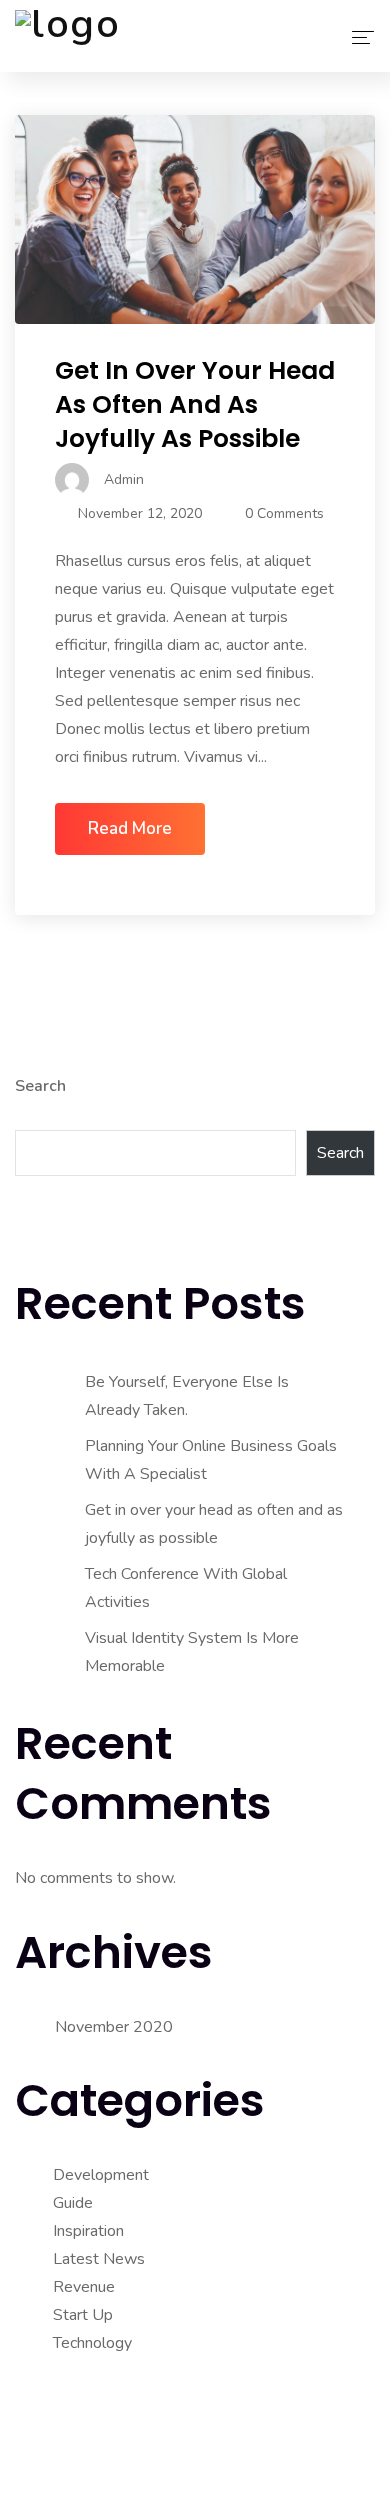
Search (40, 1086)
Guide (73, 2203)
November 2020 (114, 2027)
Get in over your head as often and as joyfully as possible (195, 404)
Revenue (84, 2287)
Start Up (83, 2315)
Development (101, 2175)
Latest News (99, 2259)
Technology (92, 2343)
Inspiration (88, 2231)
